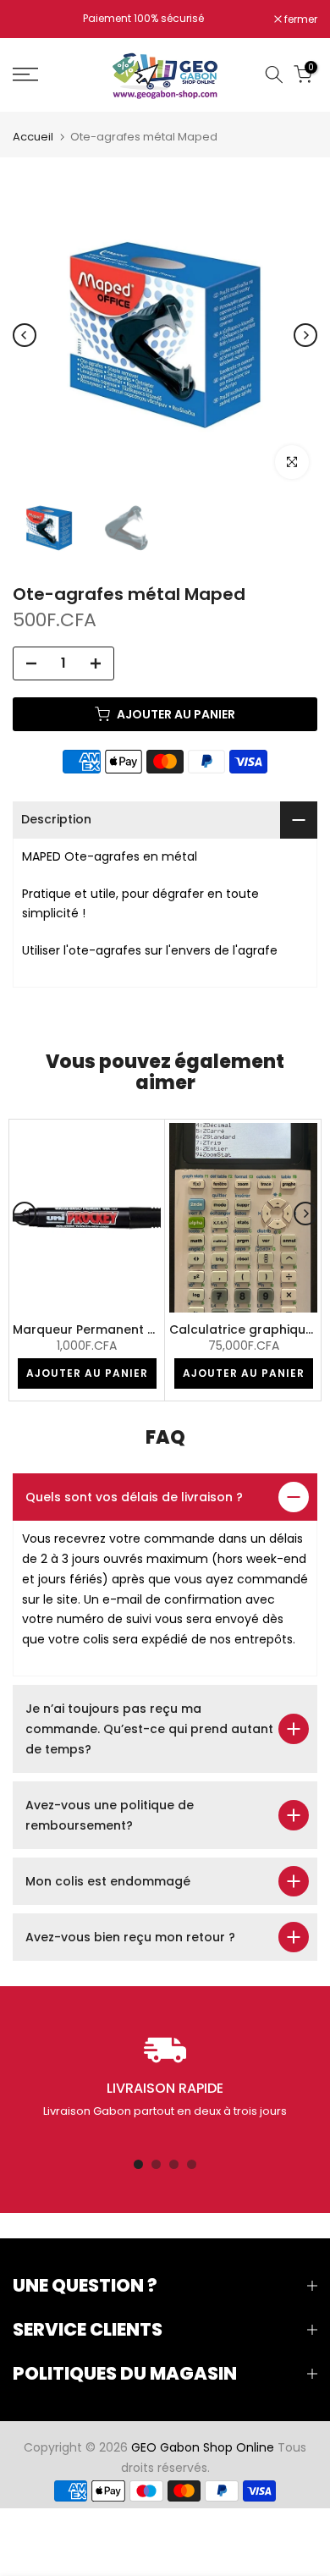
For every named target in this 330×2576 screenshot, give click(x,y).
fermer (300, 19)
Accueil (33, 137)
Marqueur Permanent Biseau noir (114, 1329)
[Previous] (25, 335)
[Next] (305, 335)
